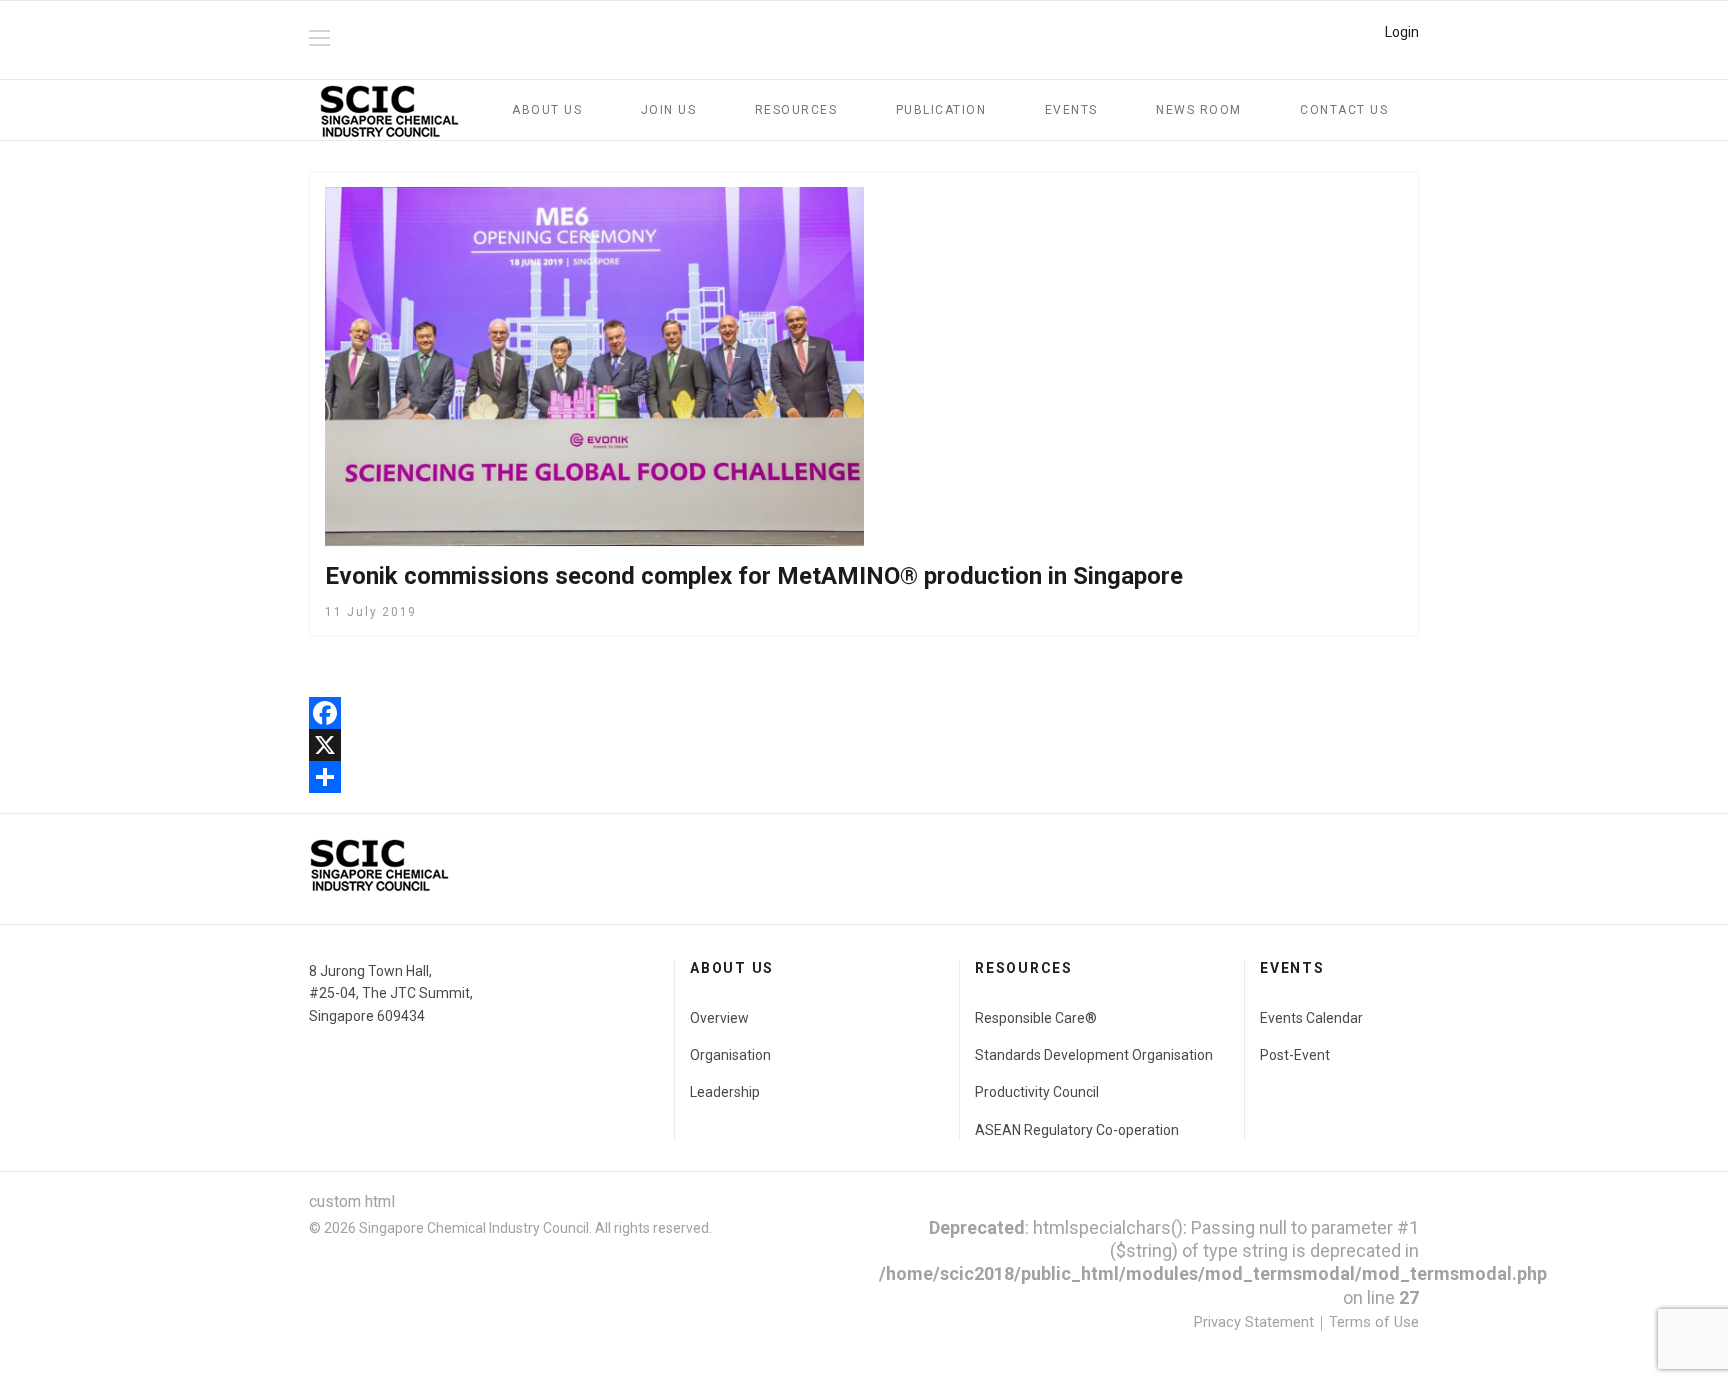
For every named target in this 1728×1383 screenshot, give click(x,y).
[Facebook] (864, 713)
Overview (719, 1018)
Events (1071, 110)
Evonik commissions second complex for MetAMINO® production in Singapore (754, 576)
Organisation (730, 1055)
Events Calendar (1311, 1018)
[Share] (864, 777)
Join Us (669, 110)
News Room (1199, 110)
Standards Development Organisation (1094, 1055)
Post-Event (1295, 1055)
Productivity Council (1037, 1092)
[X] (864, 745)
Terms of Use (1374, 1322)
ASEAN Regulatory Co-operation (1077, 1130)
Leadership (725, 1092)
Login (1402, 32)
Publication (941, 110)
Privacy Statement (1254, 1322)
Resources (796, 110)
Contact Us (1344, 110)
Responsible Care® (1036, 1018)
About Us (547, 110)
